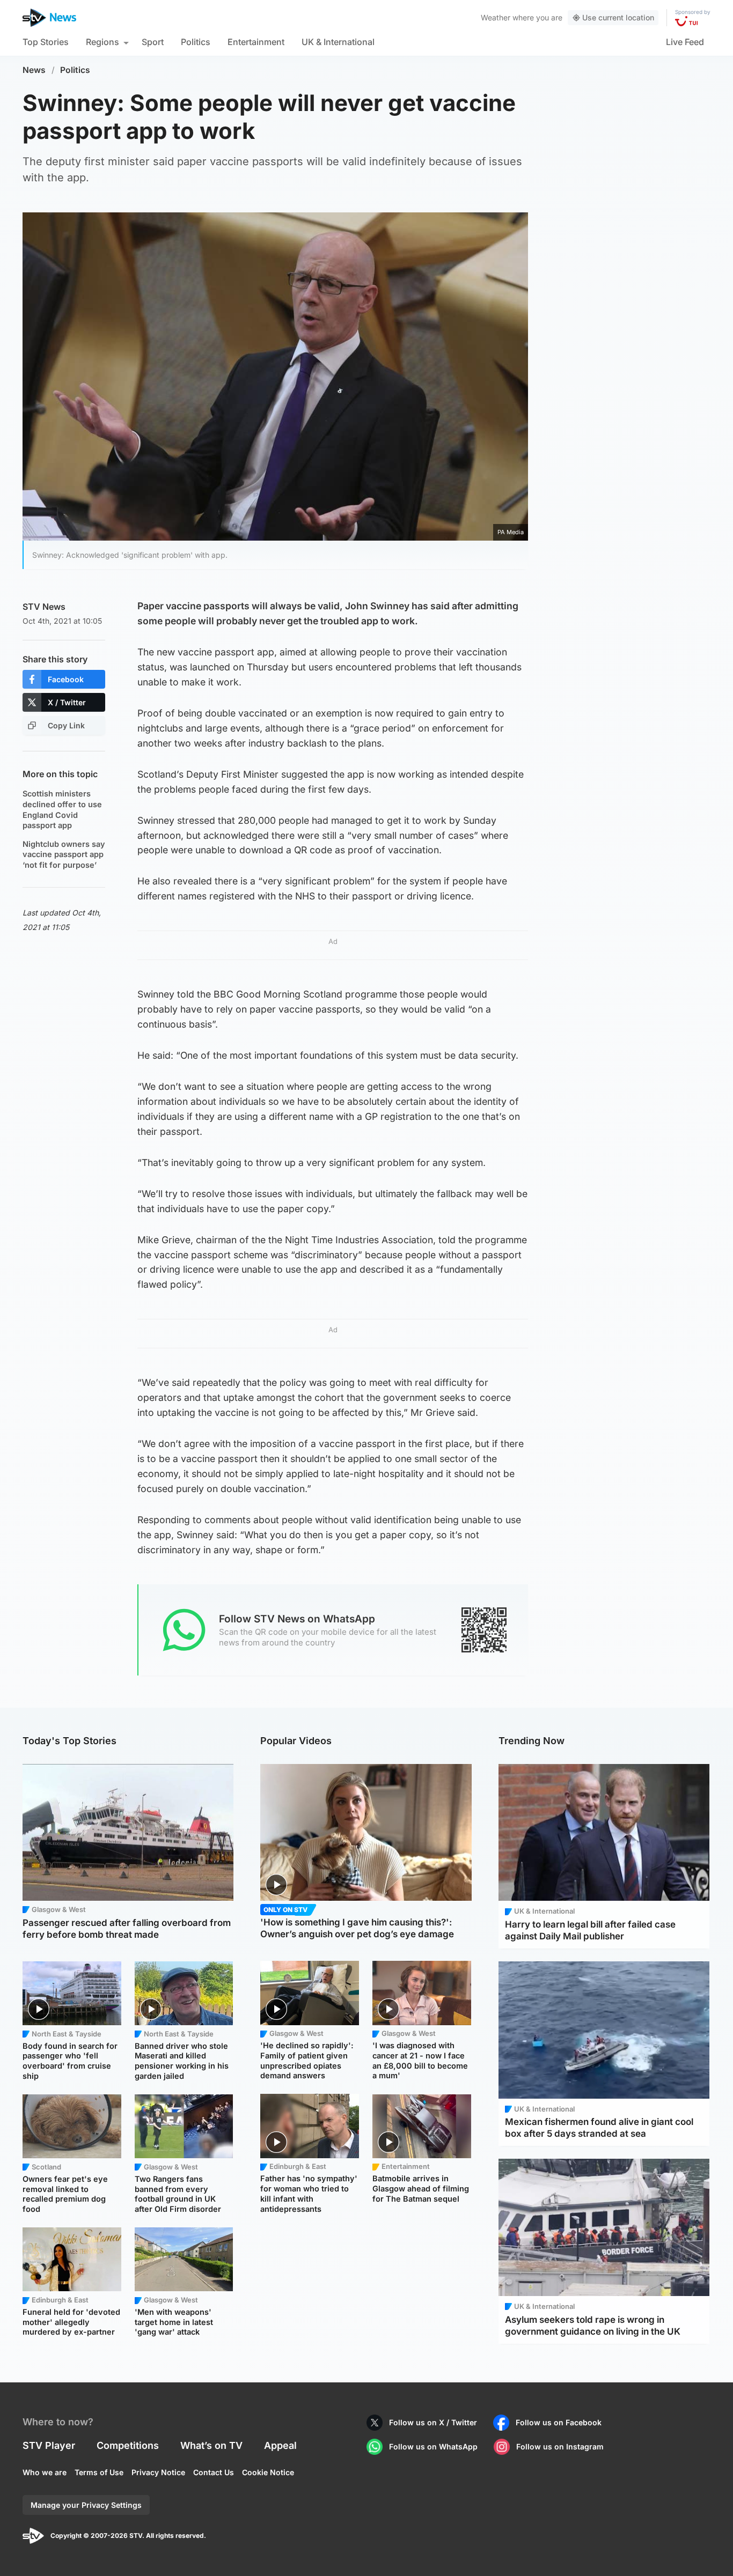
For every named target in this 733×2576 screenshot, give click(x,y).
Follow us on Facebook (559, 2422)
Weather (496, 17)
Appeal (280, 2445)
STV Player (49, 2445)
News (34, 70)
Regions (102, 42)
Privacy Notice (158, 2472)
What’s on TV (211, 2445)
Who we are (45, 2472)
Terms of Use (99, 2472)
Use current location (618, 17)
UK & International (338, 42)
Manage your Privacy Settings (86, 2505)
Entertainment (256, 42)
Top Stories (46, 42)
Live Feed (685, 42)
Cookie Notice (268, 2472)
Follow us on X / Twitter (433, 2422)
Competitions (128, 2445)
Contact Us (214, 2472)
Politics (196, 42)
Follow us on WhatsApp (433, 2446)
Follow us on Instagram (560, 2446)
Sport (153, 42)
